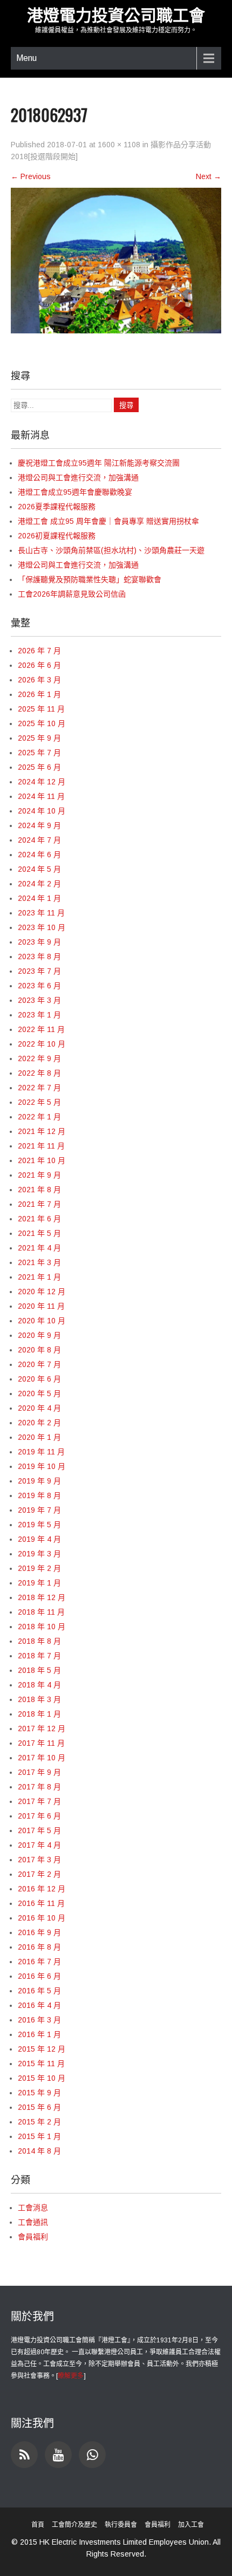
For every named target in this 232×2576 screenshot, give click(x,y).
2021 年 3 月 (39, 1262)
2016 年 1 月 (39, 2034)
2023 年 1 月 (39, 1015)
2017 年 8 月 (39, 1787)
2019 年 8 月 (39, 1495)
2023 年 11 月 (41, 913)
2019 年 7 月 (39, 1510)
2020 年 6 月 (39, 1379)
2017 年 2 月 (39, 1874)
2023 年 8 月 (39, 956)
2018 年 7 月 (39, 1656)
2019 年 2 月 (39, 1568)
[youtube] (58, 2455)
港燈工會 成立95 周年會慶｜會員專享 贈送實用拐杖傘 (108, 521)
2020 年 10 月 (42, 1321)
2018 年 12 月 (42, 1597)
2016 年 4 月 (39, 2005)
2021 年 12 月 (42, 1131)
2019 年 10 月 (42, 1466)
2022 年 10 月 (42, 1044)
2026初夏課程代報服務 (57, 536)
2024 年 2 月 (39, 884)
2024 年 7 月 (39, 840)
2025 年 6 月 (39, 767)
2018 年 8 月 (39, 1641)
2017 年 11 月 (41, 1743)
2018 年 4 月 (39, 1685)
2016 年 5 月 (39, 1991)
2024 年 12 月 (42, 782)
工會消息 (33, 2208)
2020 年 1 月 (39, 1437)
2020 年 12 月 (42, 1292)
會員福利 (33, 2237)
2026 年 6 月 (39, 665)
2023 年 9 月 (39, 942)
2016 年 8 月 (39, 1947)
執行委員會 (121, 2525)
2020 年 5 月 (39, 1393)
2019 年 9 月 (39, 1481)
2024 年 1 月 (39, 898)
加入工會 (191, 2525)
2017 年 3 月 (39, 1860)
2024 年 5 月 (39, 869)
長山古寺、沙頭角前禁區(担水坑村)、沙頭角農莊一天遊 (111, 550)
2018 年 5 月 (39, 1670)
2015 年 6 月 (39, 2107)
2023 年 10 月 (42, 927)
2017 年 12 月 (42, 1728)
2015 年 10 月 (42, 2078)
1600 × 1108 (119, 145)
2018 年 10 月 (42, 1627)
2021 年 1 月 (39, 1277)
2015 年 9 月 (39, 2093)
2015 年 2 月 (39, 2122)
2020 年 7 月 (39, 1364)
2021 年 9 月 (39, 1175)
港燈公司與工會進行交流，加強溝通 (78, 477)
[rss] (24, 2455)
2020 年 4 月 (39, 1408)
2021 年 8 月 (39, 1190)
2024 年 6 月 (39, 855)
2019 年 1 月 (39, 1583)
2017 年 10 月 (42, 1758)
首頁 (38, 2525)
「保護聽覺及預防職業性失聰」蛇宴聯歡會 (90, 579)
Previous (31, 176)
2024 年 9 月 (39, 825)
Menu (26, 58)
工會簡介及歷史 (74, 2525)
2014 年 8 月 (39, 2151)
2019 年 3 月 (39, 1554)
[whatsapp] (92, 2455)
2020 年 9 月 (39, 1335)
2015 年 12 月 (42, 2049)
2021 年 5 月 (39, 1233)
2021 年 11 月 (41, 1146)
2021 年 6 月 (39, 1219)
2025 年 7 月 (39, 753)
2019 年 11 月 (41, 1452)
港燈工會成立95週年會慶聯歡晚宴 (75, 492)
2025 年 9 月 (39, 738)
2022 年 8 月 (39, 1073)
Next (209, 176)
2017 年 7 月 (39, 1801)
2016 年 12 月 (42, 1889)
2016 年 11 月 (41, 1903)
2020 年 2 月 (39, 1423)
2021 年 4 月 (39, 1248)
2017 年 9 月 (39, 1772)
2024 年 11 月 (41, 796)
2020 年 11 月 (41, 1306)
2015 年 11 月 (41, 2063)
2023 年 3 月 (39, 1000)
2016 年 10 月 (42, 1918)
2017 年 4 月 (39, 1845)
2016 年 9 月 (39, 1932)
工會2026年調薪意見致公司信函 (72, 594)
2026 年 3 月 (39, 680)
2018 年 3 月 (39, 1699)
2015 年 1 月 (39, 2136)
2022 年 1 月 (39, 1117)
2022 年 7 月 (39, 1088)
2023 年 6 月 (39, 986)
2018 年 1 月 (39, 1714)
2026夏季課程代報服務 (57, 507)
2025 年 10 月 (42, 723)
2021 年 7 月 (39, 1204)
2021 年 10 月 (42, 1160)
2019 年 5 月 (39, 1525)
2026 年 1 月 (39, 694)
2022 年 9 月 (39, 1058)
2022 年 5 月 (39, 1102)
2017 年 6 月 (39, 1816)
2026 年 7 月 (39, 651)
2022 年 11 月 (41, 1029)
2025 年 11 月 (41, 709)
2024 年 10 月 (42, 811)
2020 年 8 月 (39, 1350)
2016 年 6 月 (39, 1976)
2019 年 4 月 (39, 1539)
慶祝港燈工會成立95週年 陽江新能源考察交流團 (99, 463)
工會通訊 (33, 2222)
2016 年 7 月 (39, 1962)
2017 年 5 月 (39, 1830)
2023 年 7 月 (39, 971)
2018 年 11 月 (41, 1612)
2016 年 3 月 (39, 2020)
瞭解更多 (71, 2376)
